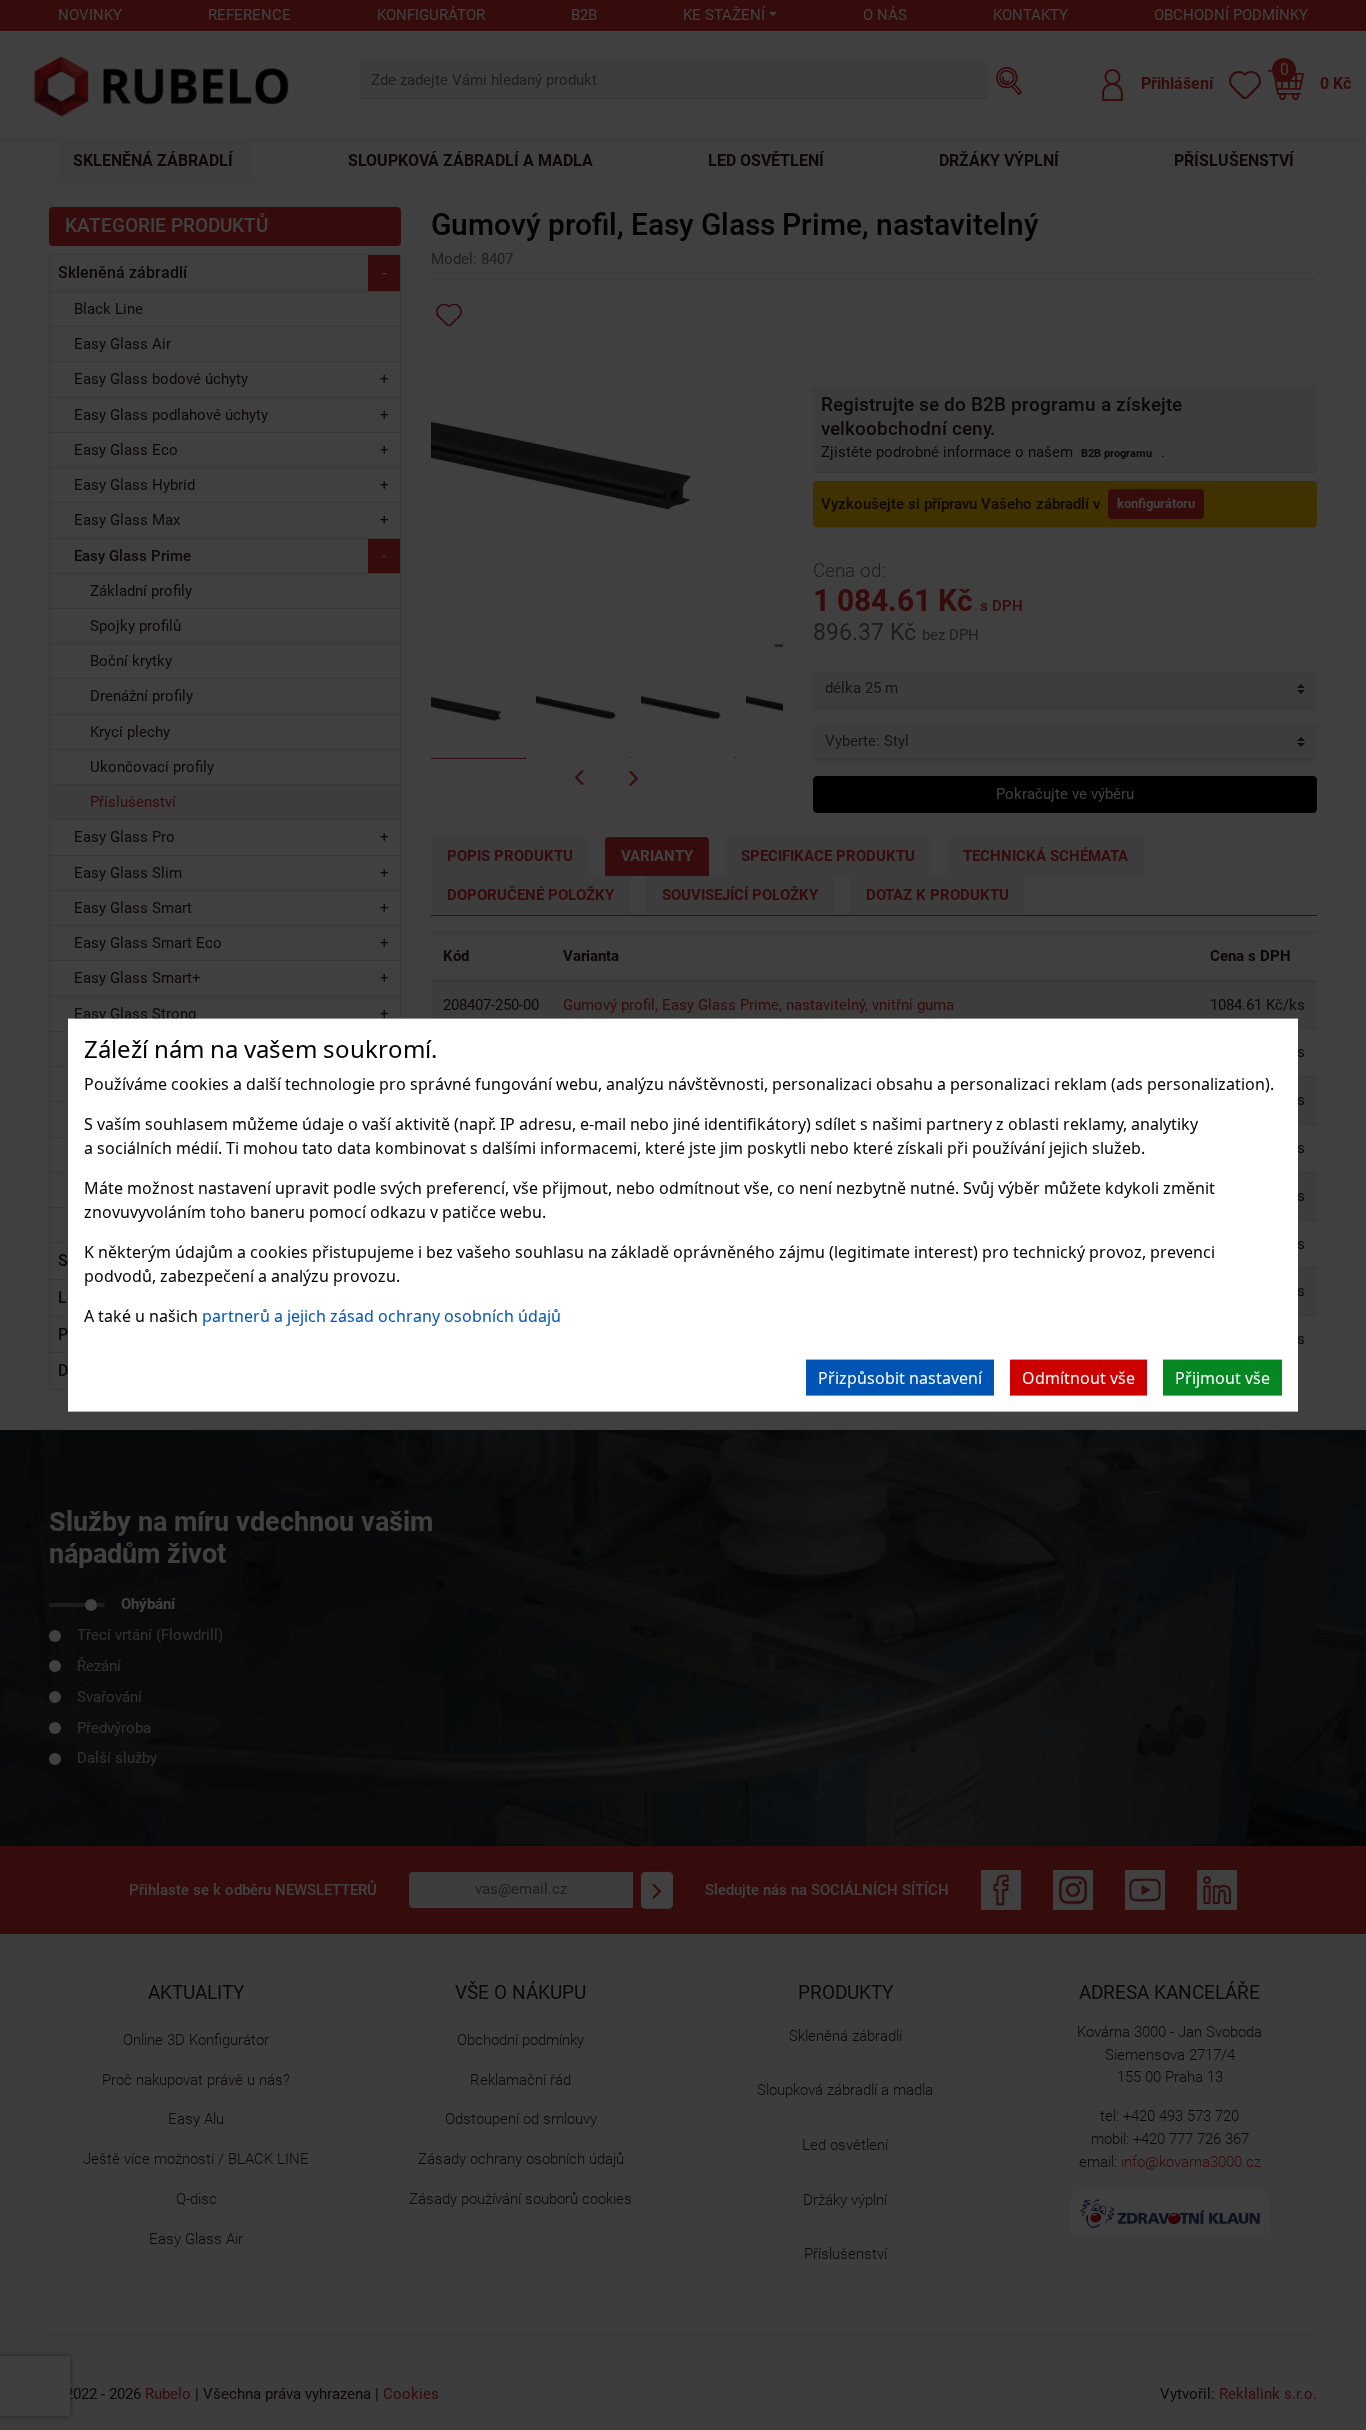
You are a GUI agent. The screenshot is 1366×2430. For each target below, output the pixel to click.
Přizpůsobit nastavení (900, 1377)
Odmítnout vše (1078, 1377)
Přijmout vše (1222, 1377)
